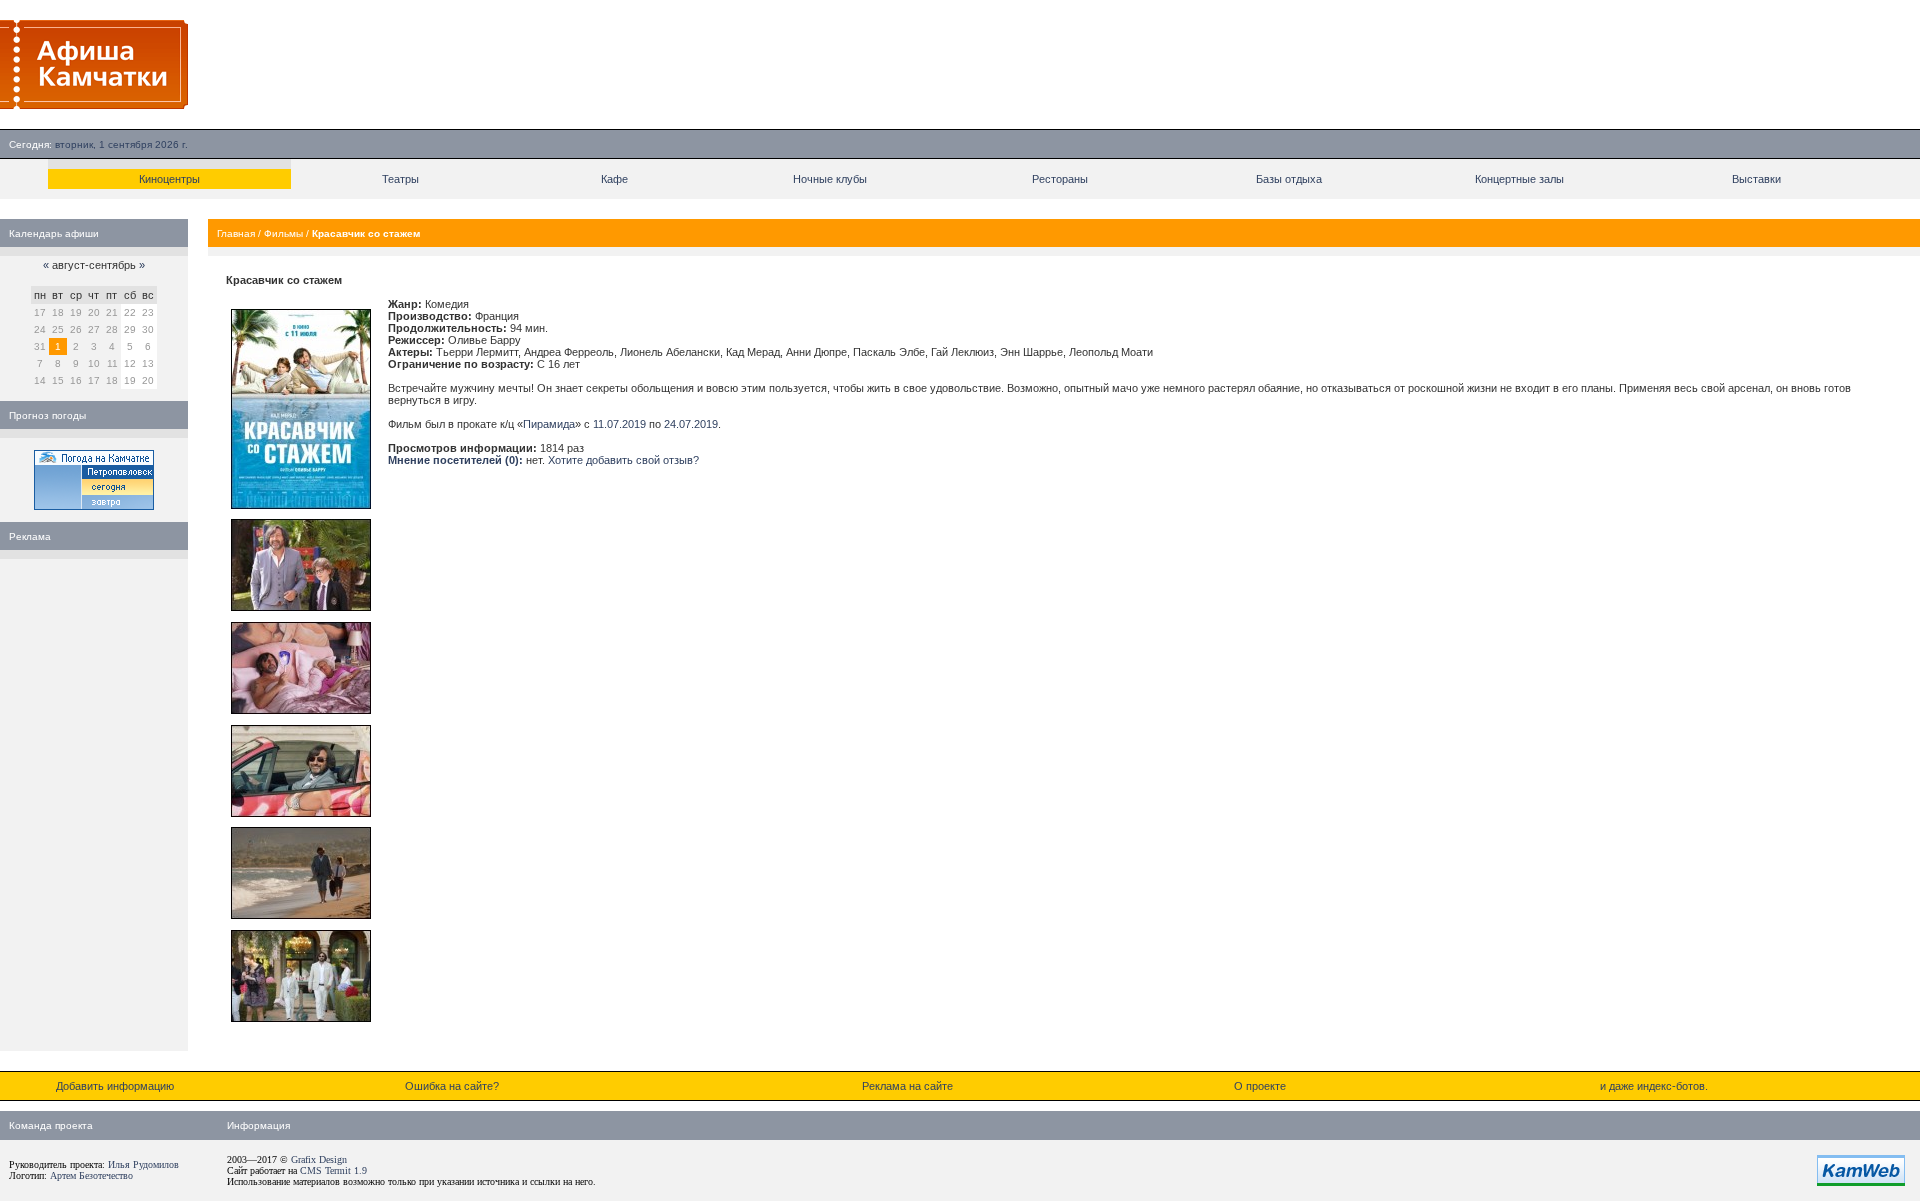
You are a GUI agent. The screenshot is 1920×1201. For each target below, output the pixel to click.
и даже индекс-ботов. (1654, 1086)
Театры (400, 179)
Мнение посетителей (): (455, 460)
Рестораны (1060, 179)
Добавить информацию (115, 1086)
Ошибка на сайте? (452, 1086)
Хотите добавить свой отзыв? (623, 460)
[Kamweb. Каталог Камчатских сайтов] (1861, 1182)
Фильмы (283, 233)
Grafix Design (319, 1159)
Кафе (614, 179)
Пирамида (549, 424)
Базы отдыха (1289, 179)
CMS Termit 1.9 (333, 1170)
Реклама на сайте (907, 1086)
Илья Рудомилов (143, 1164)
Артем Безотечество (91, 1175)
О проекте (1260, 1086)
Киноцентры (169, 179)
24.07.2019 (691, 424)
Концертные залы (1519, 179)
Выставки (1756, 179)
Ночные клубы (830, 179)
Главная (236, 233)
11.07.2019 (619, 424)
